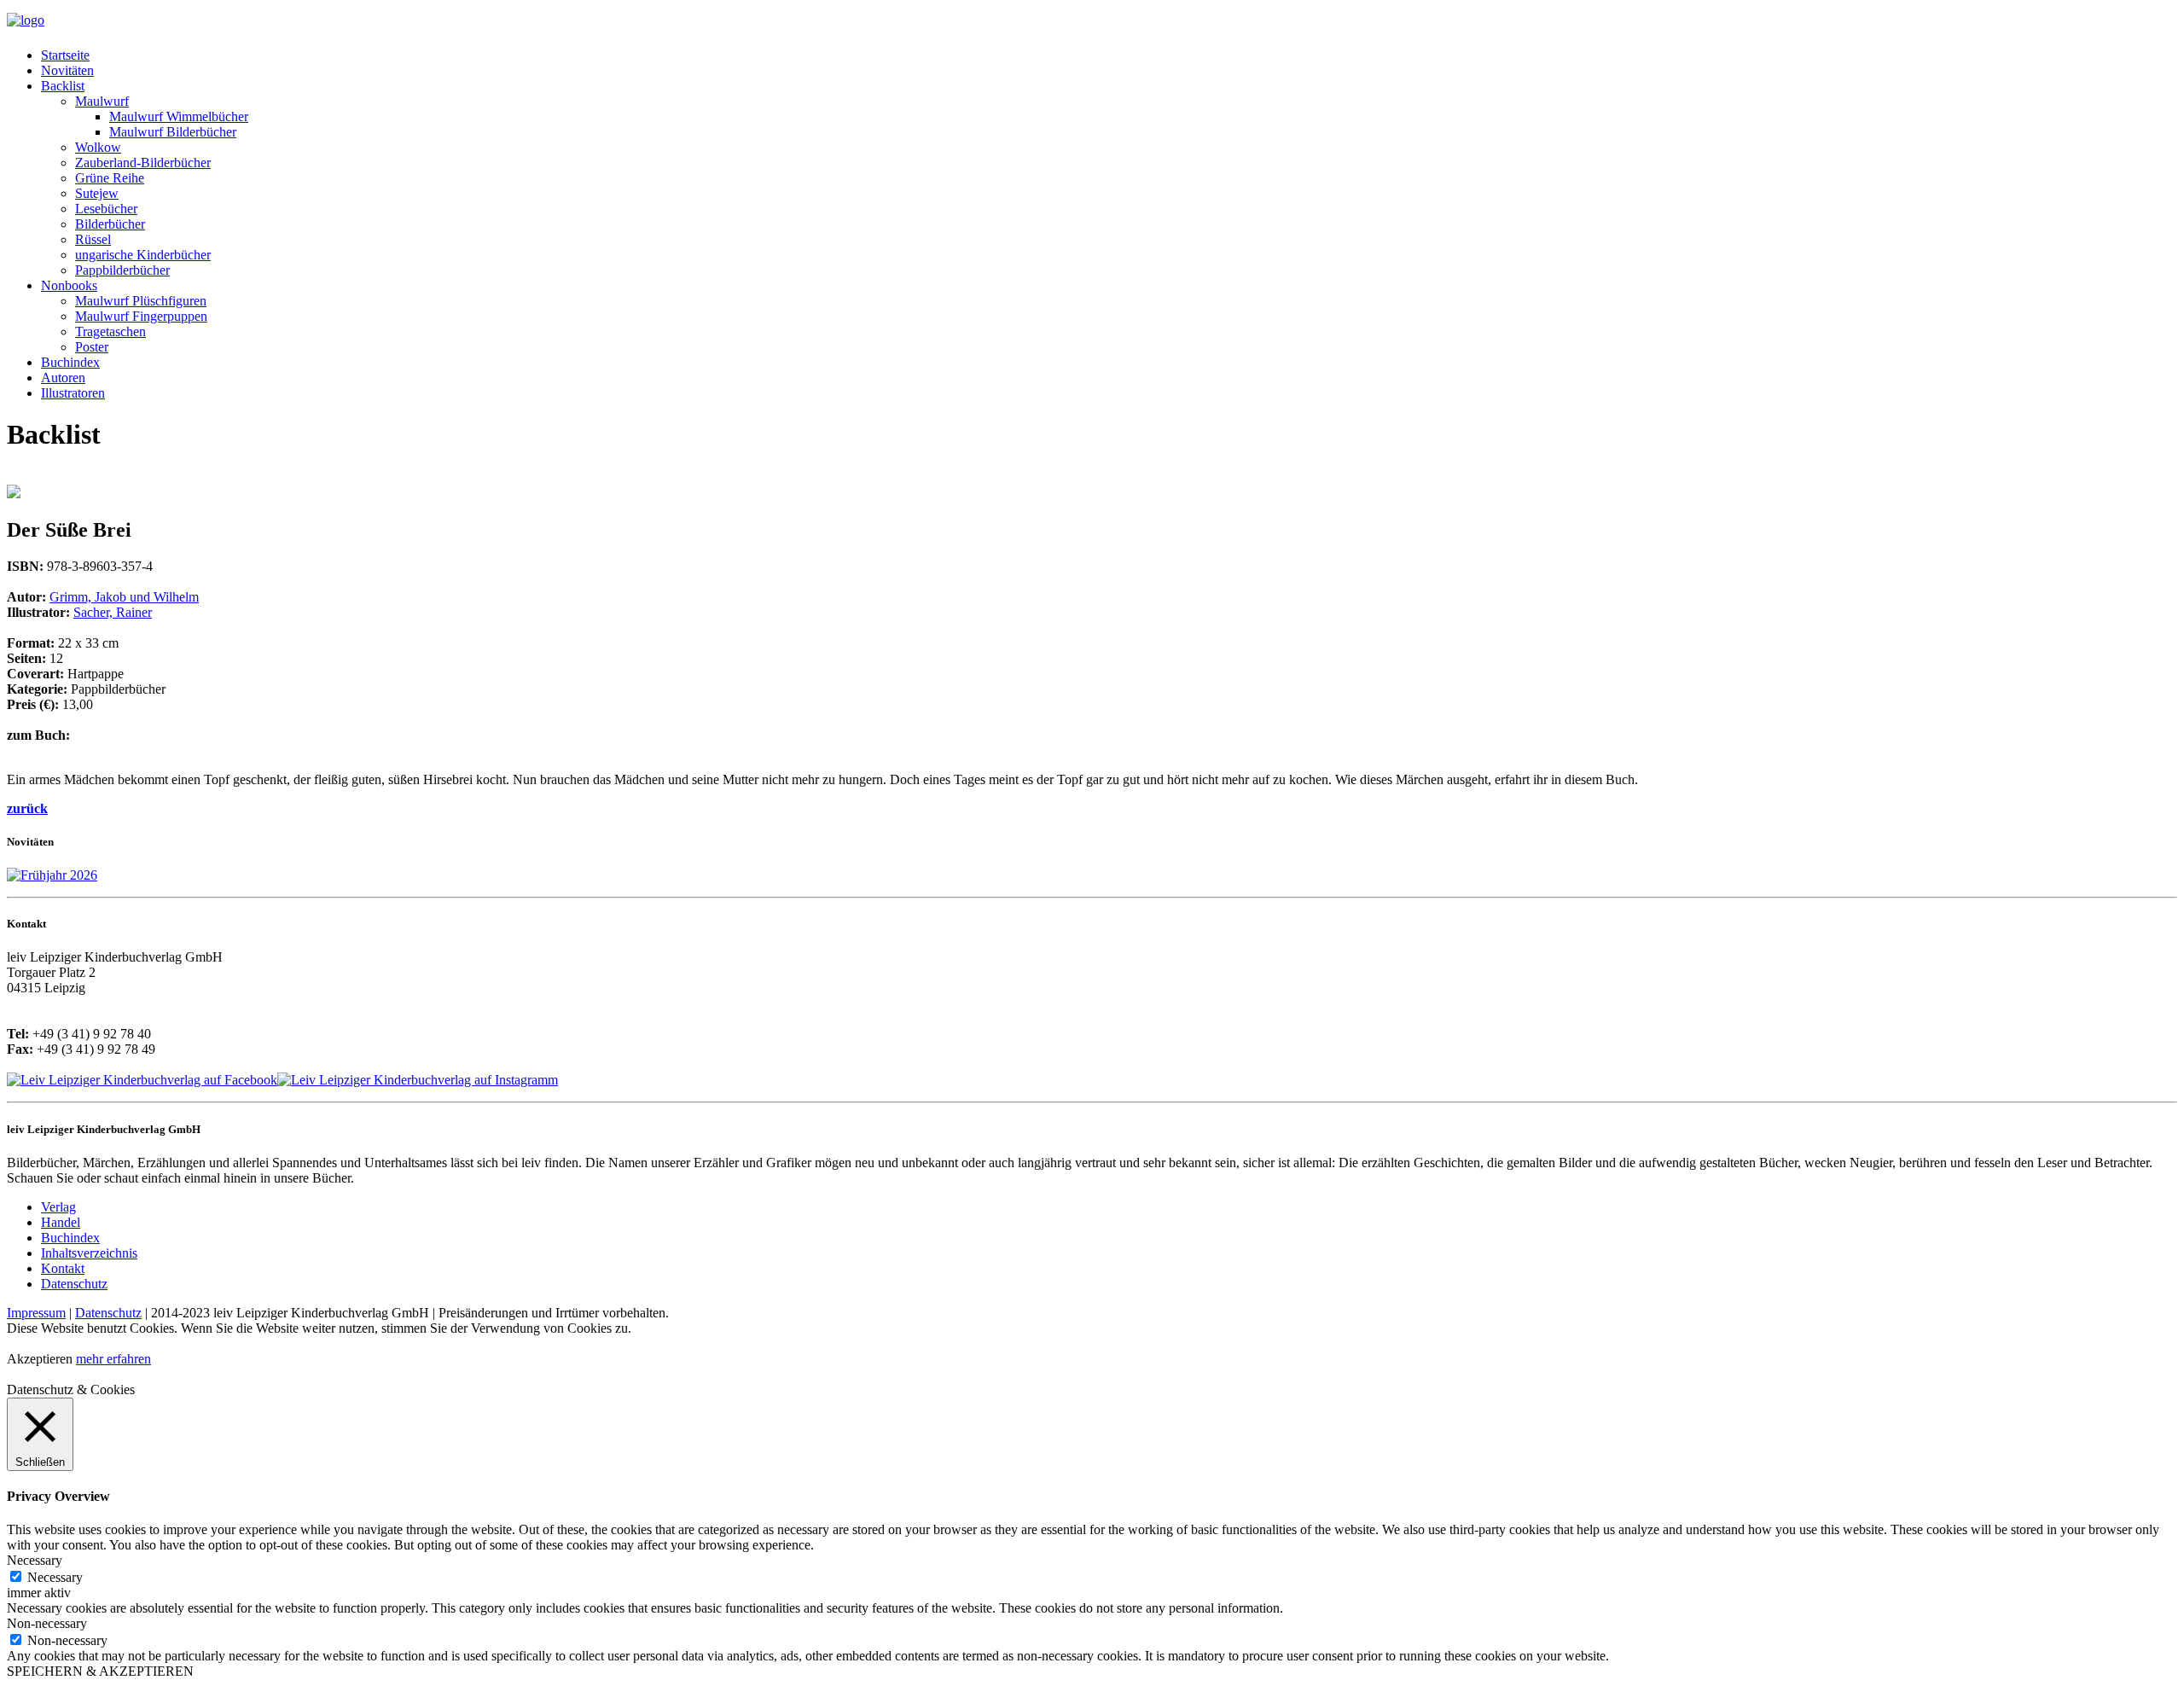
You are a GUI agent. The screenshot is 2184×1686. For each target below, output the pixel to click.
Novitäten (67, 70)
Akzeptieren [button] (40, 1359)
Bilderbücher (110, 224)
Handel (61, 1222)
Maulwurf (102, 101)
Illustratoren (73, 393)
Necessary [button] (35, 1560)
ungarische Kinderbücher (143, 255)
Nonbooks (69, 285)
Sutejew (97, 193)
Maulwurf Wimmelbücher (179, 116)
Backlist (63, 86)
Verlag (58, 1207)
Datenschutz (74, 1284)
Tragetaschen (110, 331)
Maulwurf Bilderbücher (173, 132)
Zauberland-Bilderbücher (143, 163)
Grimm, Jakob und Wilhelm (124, 597)
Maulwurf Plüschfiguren (141, 301)
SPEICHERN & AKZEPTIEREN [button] (100, 1671)
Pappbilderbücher (122, 270)
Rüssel (93, 239)
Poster (92, 347)
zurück (27, 808)
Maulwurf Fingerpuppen (141, 316)
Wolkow (98, 147)
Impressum (36, 1313)
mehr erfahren (113, 1359)
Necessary (55, 1577)
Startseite (65, 55)
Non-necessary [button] (47, 1623)
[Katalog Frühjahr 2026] (52, 875)
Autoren (63, 378)
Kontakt (63, 1268)
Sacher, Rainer (113, 612)
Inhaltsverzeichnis (89, 1253)
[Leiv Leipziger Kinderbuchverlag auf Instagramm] (418, 1080)
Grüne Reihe (110, 178)
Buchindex (70, 362)
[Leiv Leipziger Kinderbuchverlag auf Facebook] (142, 1080)
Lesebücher (106, 209)
